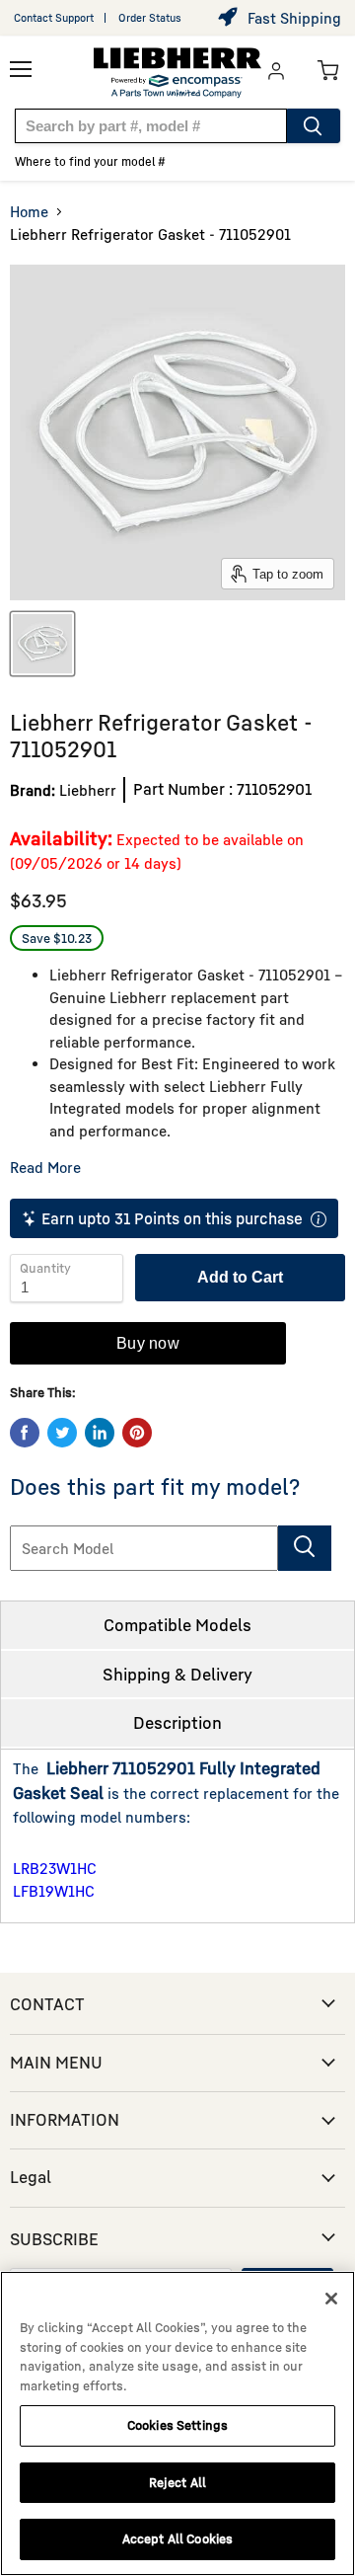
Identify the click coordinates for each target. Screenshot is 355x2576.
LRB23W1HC (55, 1868)
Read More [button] (45, 1167)
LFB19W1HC (54, 1891)
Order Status (150, 17)
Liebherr (88, 790)
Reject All (177, 2482)
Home (29, 211)
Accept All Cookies (177, 2538)
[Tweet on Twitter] (62, 1433)
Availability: (61, 838)
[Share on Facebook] (25, 1433)
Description (177, 1722)
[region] (177, 2423)
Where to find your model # (90, 161)
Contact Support (54, 17)
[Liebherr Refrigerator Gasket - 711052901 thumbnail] (42, 644)
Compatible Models (177, 1625)
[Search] (314, 126)
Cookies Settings (177, 2425)
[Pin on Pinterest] (137, 1433)
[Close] (331, 2299)
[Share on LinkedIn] (100, 1433)
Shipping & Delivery (177, 1674)
